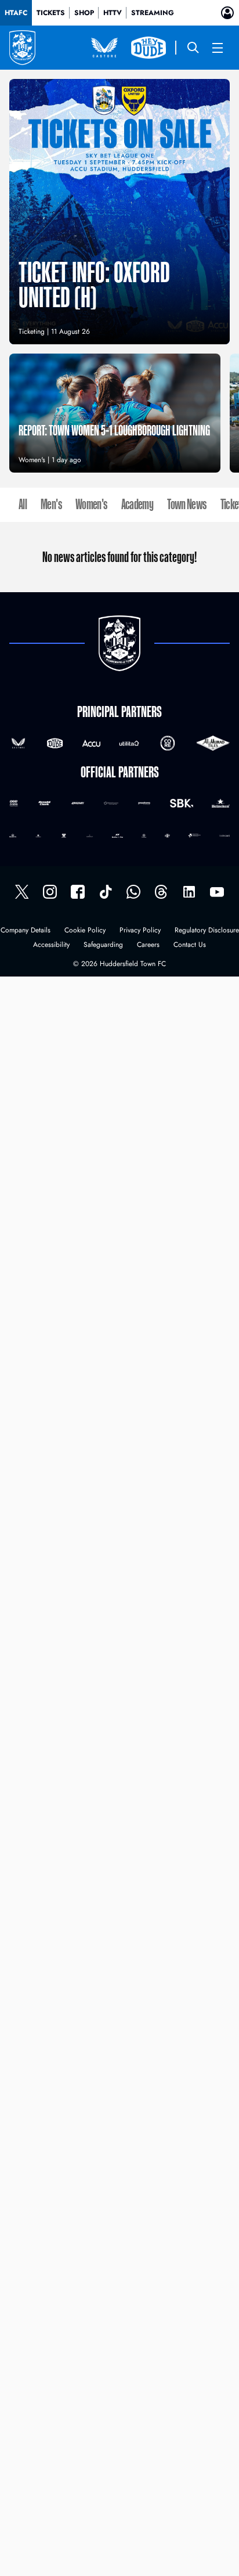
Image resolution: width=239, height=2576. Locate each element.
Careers (148, 945)
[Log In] (227, 13)
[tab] (16, 13)
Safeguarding (103, 945)
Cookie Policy (85, 931)
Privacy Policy (140, 931)
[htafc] (78, 892)
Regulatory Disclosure (207, 931)
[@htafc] (22, 892)
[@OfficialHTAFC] (217, 892)
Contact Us (190, 945)
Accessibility (51, 945)
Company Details (26, 931)
